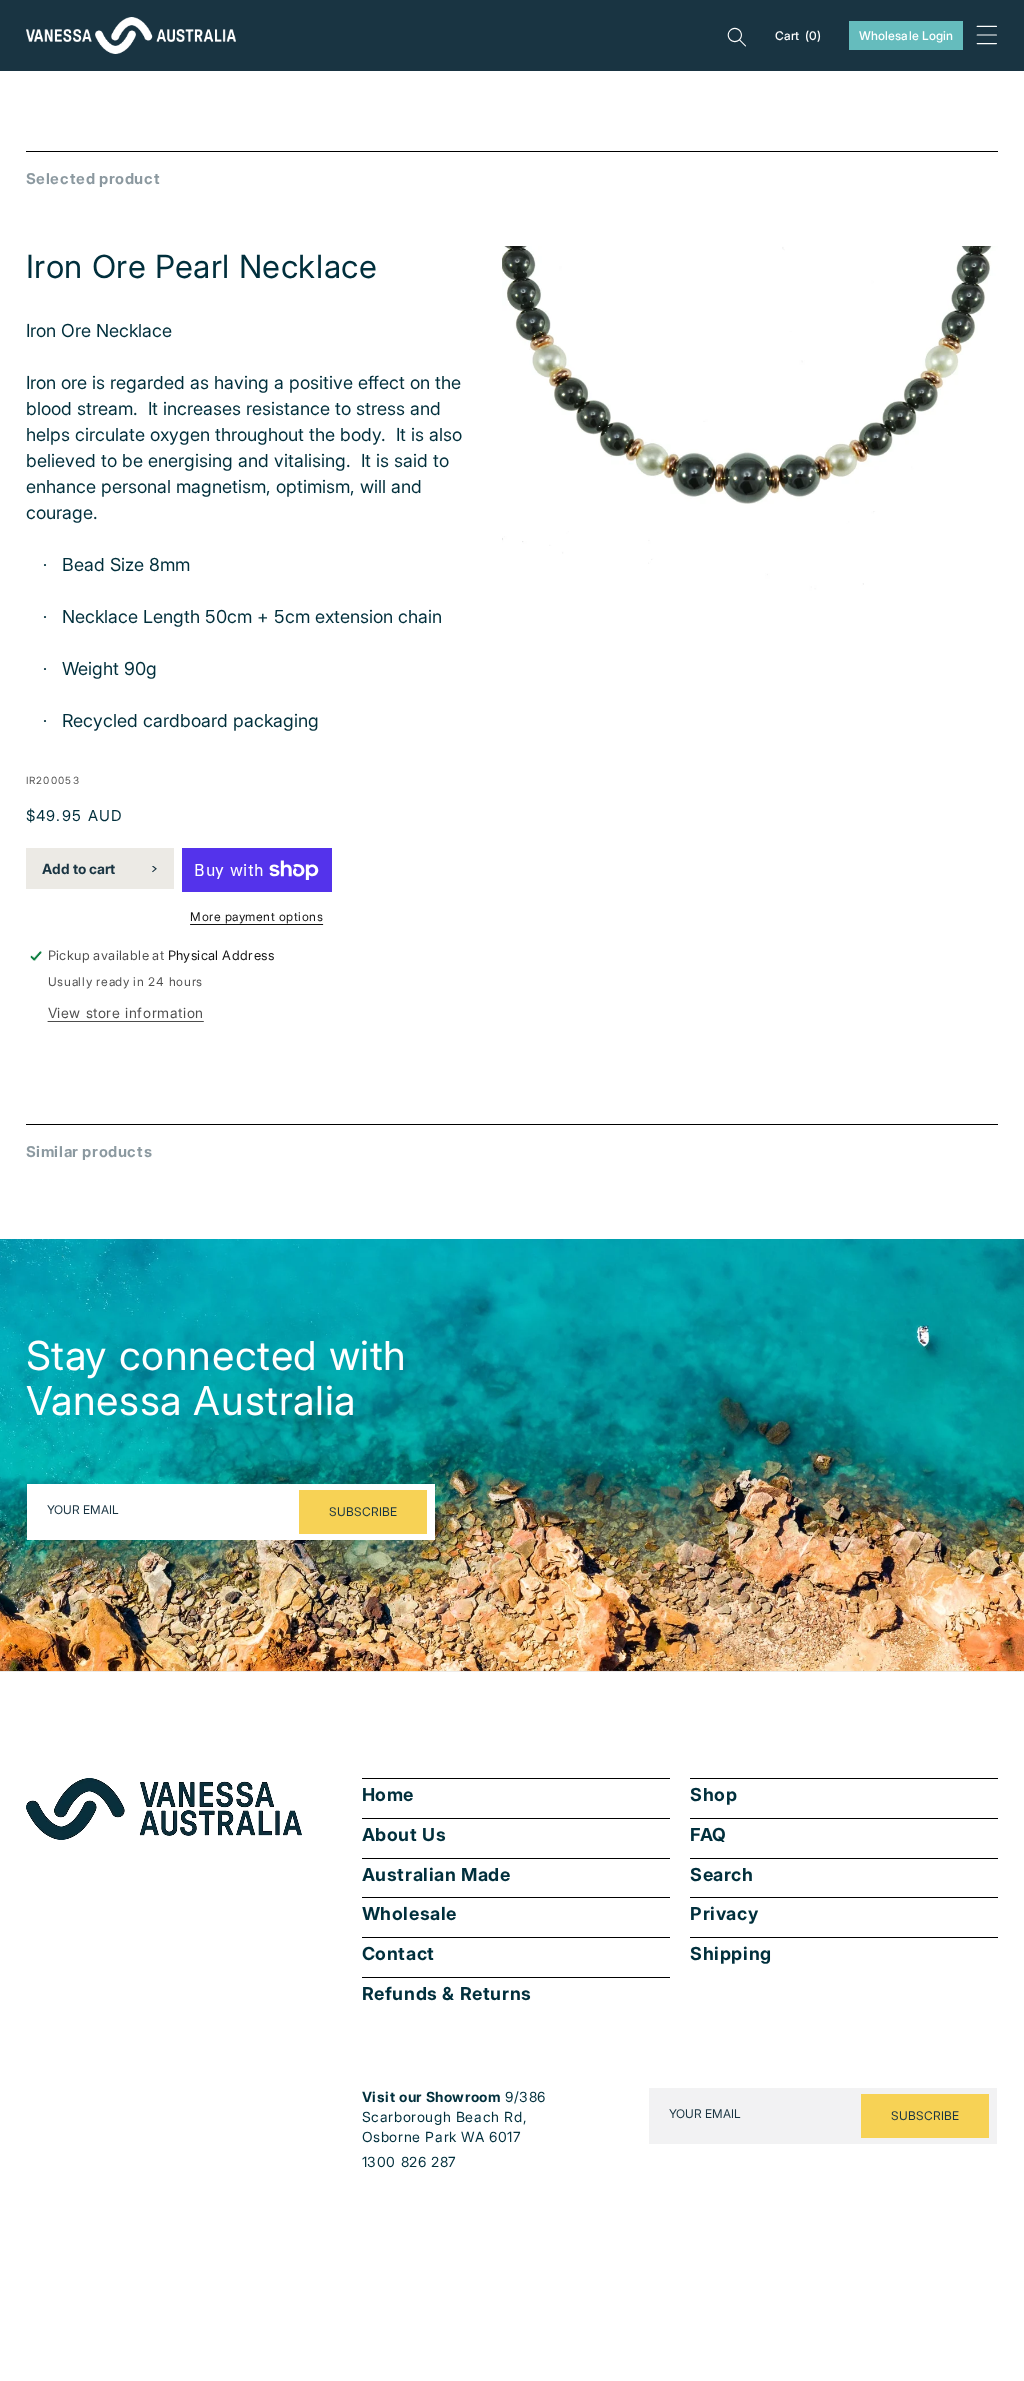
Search (722, 1875)
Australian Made (436, 1875)
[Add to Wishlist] (968, 591)
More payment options (256, 916)
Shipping (731, 1954)
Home (388, 1795)
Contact (398, 1954)
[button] (987, 35)
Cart (798, 35)
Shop (713, 1795)
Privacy (724, 1914)
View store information (126, 1012)
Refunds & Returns (447, 1994)
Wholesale (409, 1914)
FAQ (708, 1835)
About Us (404, 1835)
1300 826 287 (409, 2161)
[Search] (737, 36)
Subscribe (363, 1511)
